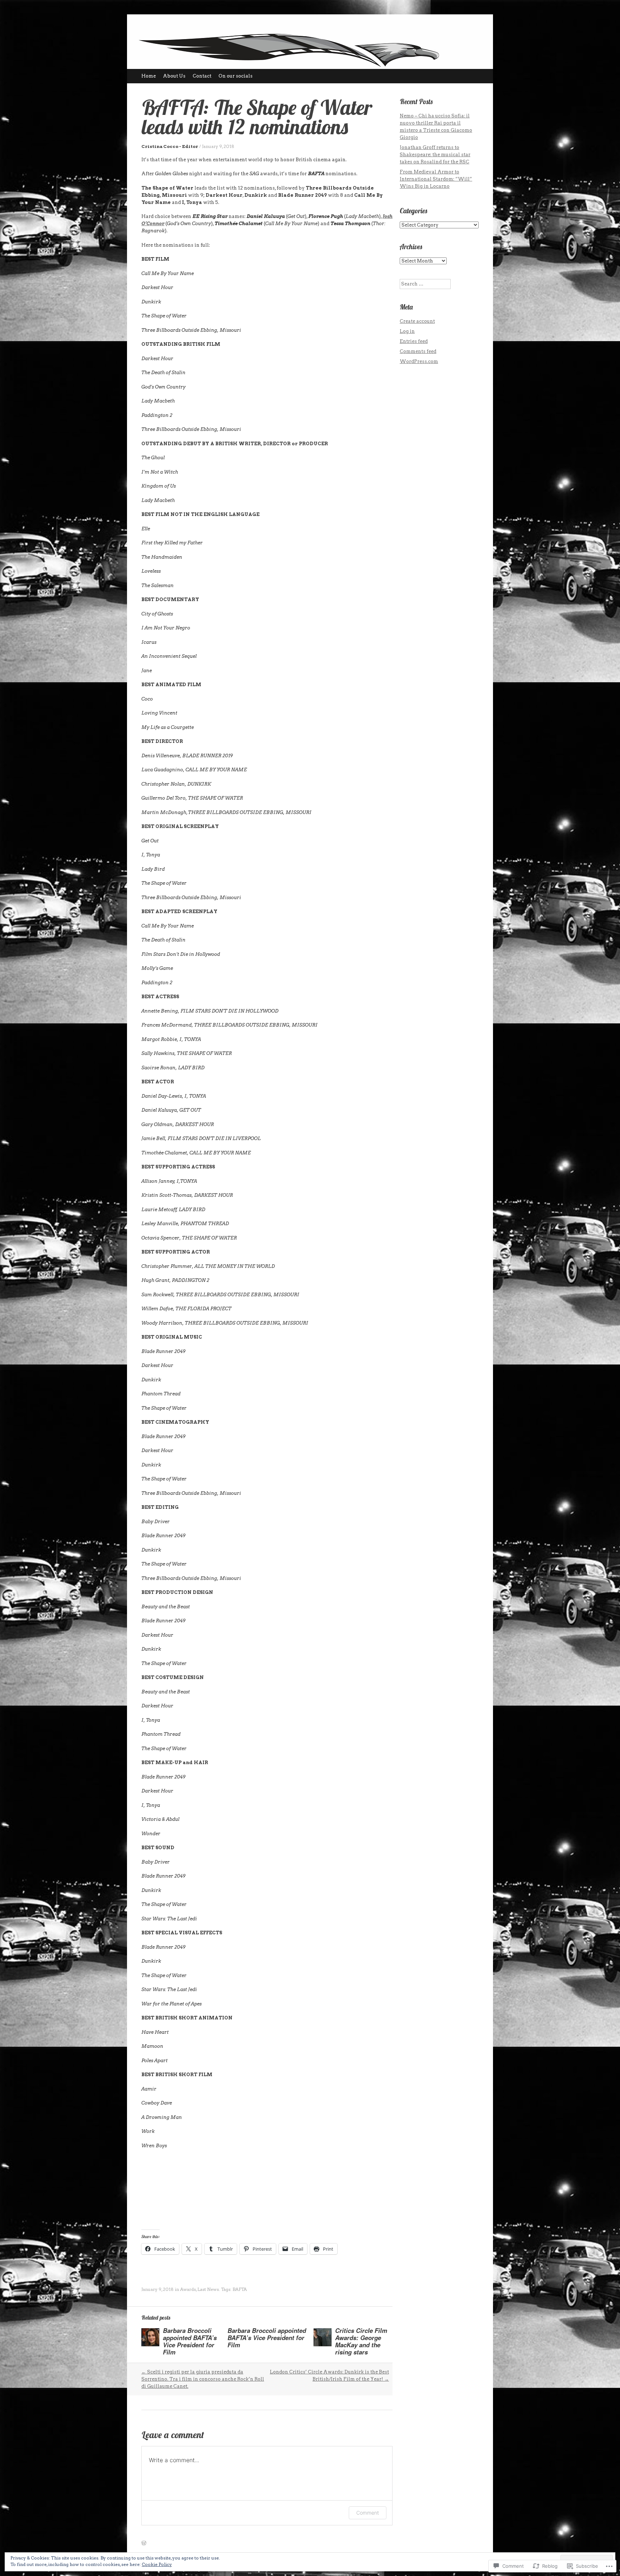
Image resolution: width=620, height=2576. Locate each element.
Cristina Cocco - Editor (170, 146)
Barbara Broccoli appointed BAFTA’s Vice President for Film (190, 2341)
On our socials (236, 76)
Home (149, 76)
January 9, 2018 (218, 146)
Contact (202, 76)
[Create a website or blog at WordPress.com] (144, 2544)
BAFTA (240, 2289)
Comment (368, 2513)
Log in (407, 331)
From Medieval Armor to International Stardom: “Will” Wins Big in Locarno (436, 179)
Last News (208, 2289)
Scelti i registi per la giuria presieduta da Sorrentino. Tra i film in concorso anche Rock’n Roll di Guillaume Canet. (203, 2379)
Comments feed (418, 351)
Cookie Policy (157, 2564)
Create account (417, 321)
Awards (188, 2289)
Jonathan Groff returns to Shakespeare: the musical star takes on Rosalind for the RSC (435, 155)
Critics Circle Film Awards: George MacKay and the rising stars (361, 2341)
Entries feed (414, 341)
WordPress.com (419, 361)
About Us (174, 76)
